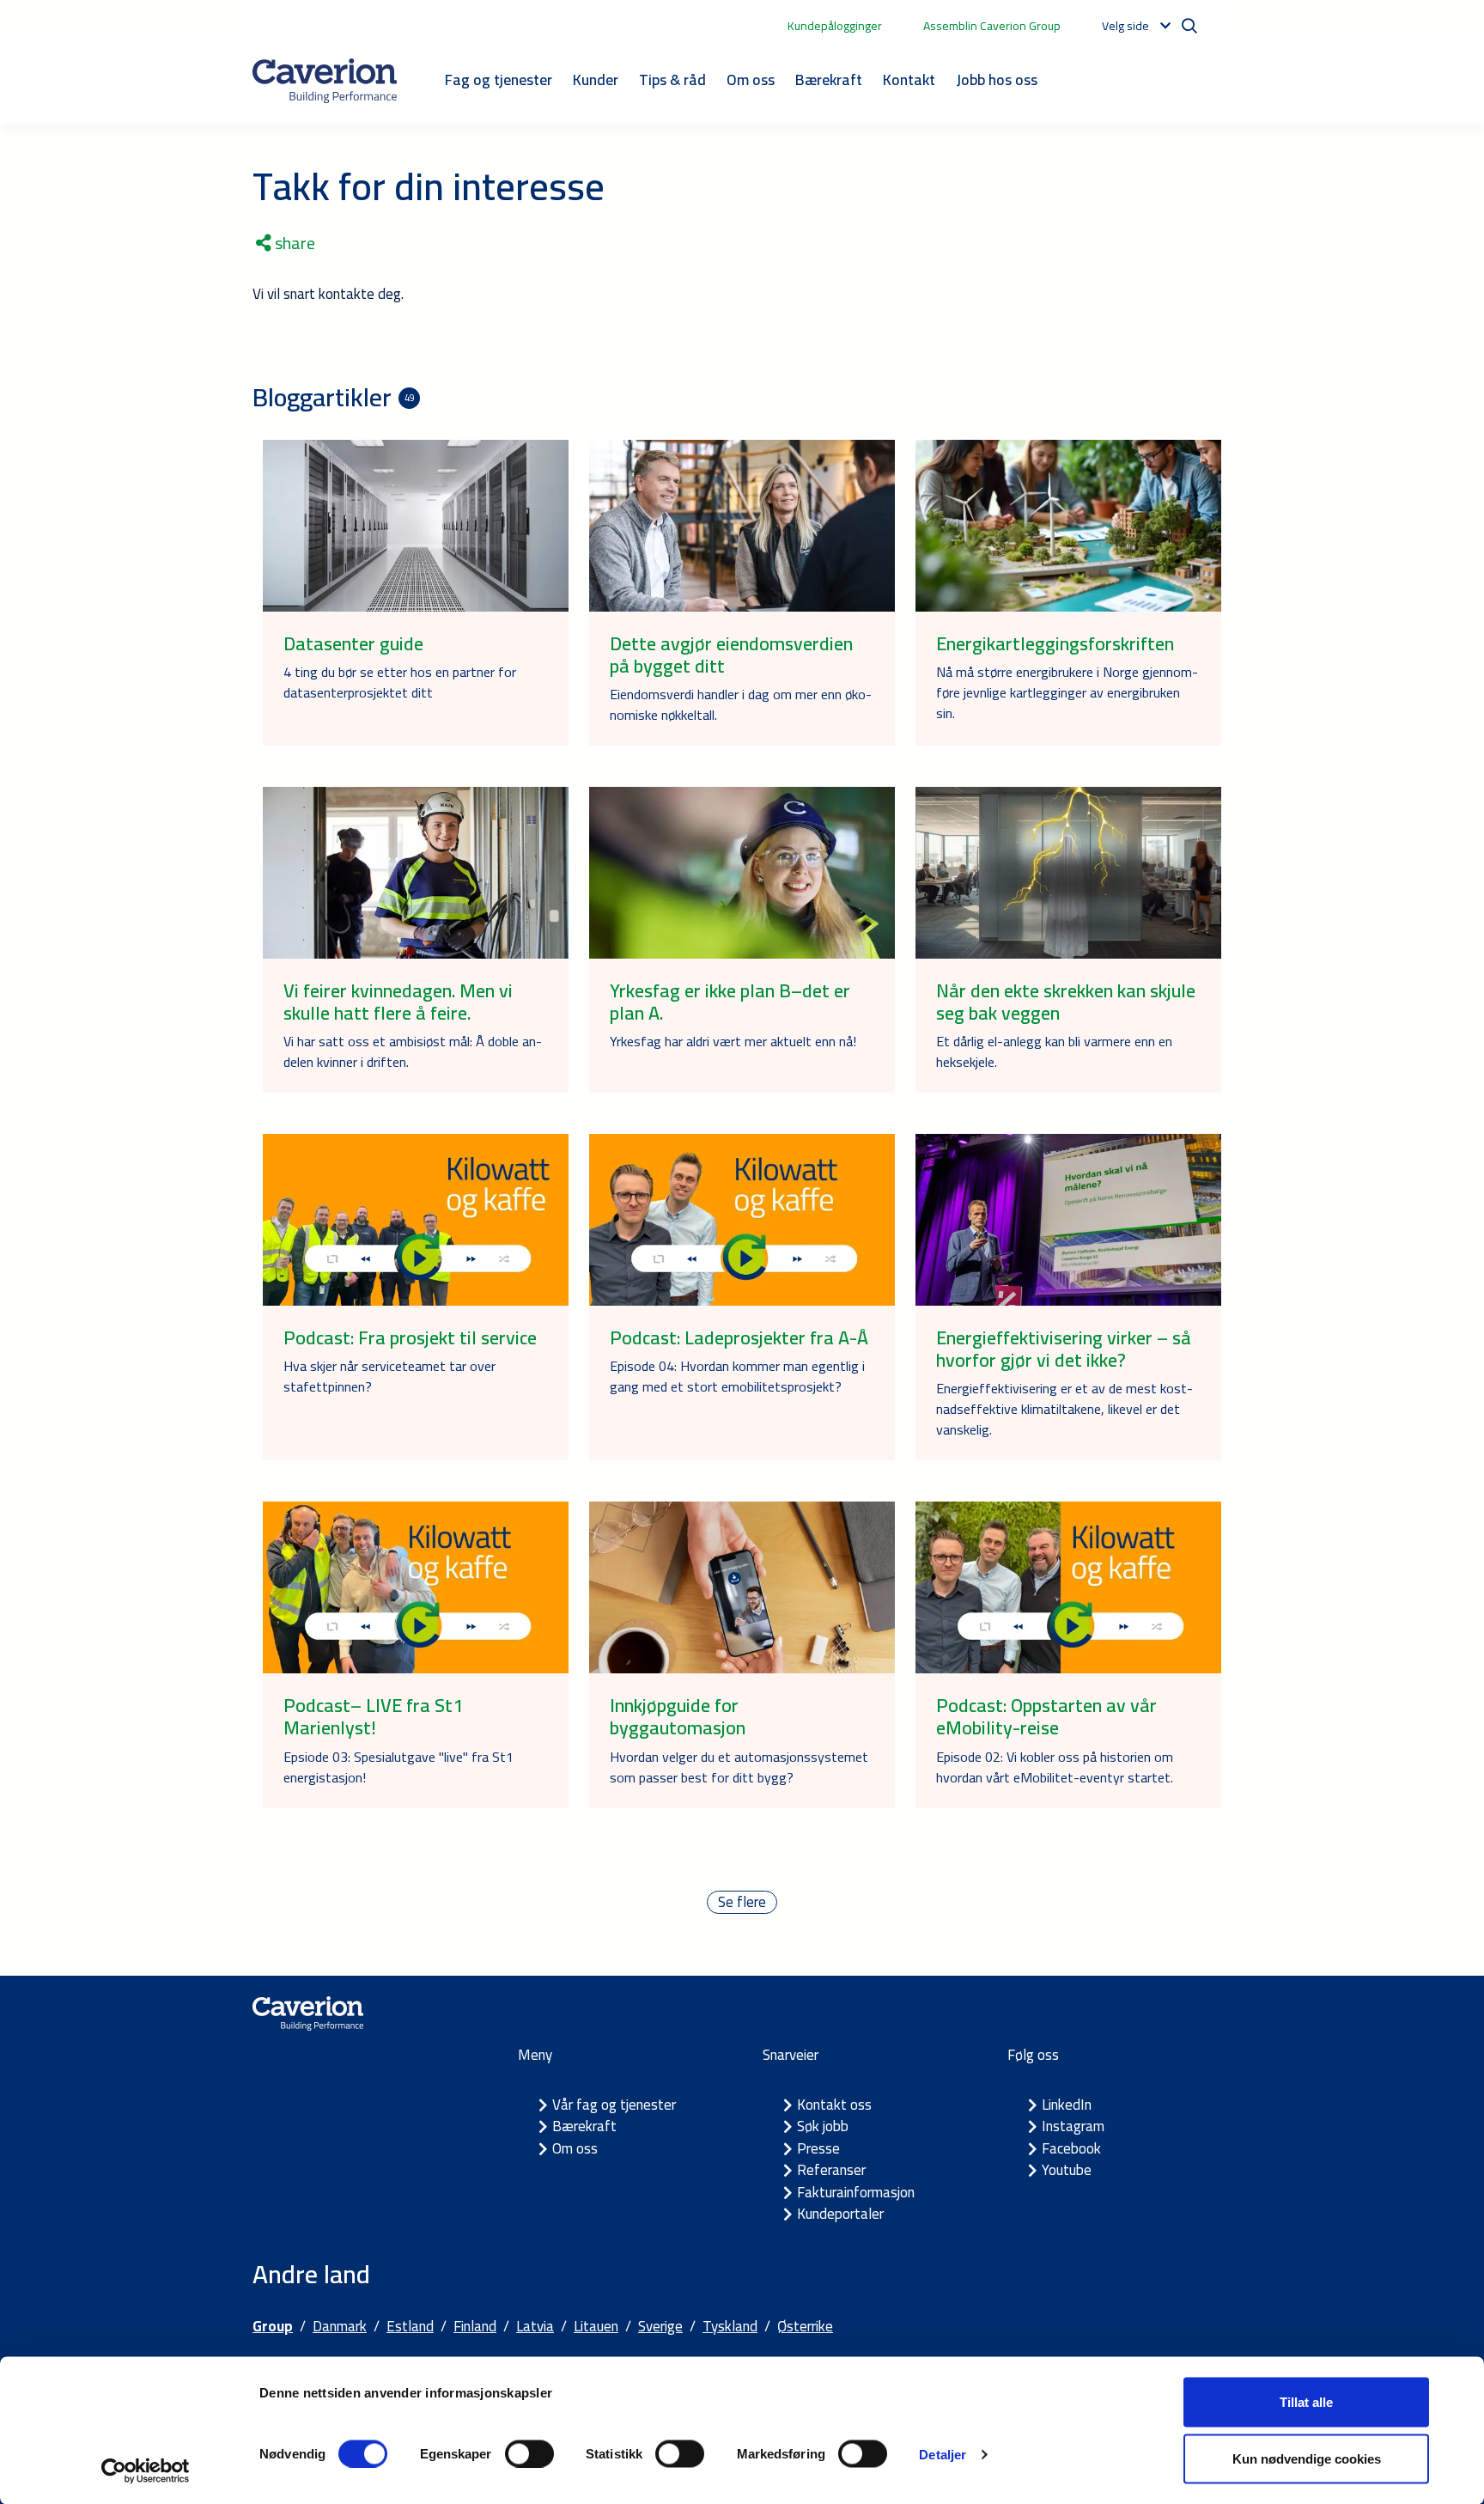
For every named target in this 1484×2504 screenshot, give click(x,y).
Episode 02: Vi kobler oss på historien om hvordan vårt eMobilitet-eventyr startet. (1055, 1767)
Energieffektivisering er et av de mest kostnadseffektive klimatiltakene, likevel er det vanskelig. (1064, 1409)
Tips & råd (672, 79)
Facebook (1071, 2148)
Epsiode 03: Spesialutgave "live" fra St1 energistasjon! (398, 1767)
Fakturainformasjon (856, 2192)
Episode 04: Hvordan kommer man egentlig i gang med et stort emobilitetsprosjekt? (737, 1376)
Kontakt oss (834, 2105)
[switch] (529, 2453)
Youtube (1067, 2170)
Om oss (751, 79)
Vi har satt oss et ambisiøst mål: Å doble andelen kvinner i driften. (413, 1051)
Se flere (742, 1903)
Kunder (596, 79)
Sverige (660, 2326)
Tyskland (730, 2326)
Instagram (1073, 2126)
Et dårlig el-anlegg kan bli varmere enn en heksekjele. (1054, 1051)
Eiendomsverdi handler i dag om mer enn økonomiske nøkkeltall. (741, 704)
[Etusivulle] (325, 81)
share (293, 243)
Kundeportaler (840, 2214)
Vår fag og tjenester (614, 2105)
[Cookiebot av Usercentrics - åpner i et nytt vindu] (146, 2470)
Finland (475, 2326)
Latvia (535, 2326)
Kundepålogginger (835, 26)
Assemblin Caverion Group (992, 26)
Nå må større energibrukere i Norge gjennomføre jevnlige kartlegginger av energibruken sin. (1067, 692)
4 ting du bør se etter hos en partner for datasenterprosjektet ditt (400, 682)
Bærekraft (829, 79)
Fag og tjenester (499, 79)
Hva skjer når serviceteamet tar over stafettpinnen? (389, 1376)
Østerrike (805, 2326)
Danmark (340, 2326)
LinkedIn (1067, 2105)
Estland (410, 2326)
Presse (818, 2148)
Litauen (596, 2326)
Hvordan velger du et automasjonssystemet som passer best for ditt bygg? (739, 1767)
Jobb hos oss (997, 79)
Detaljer (943, 2454)
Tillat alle (1306, 2402)
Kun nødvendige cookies (1307, 2458)
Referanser (831, 2170)
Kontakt (909, 79)
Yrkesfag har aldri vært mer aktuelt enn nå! (733, 1041)
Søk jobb (823, 2126)
